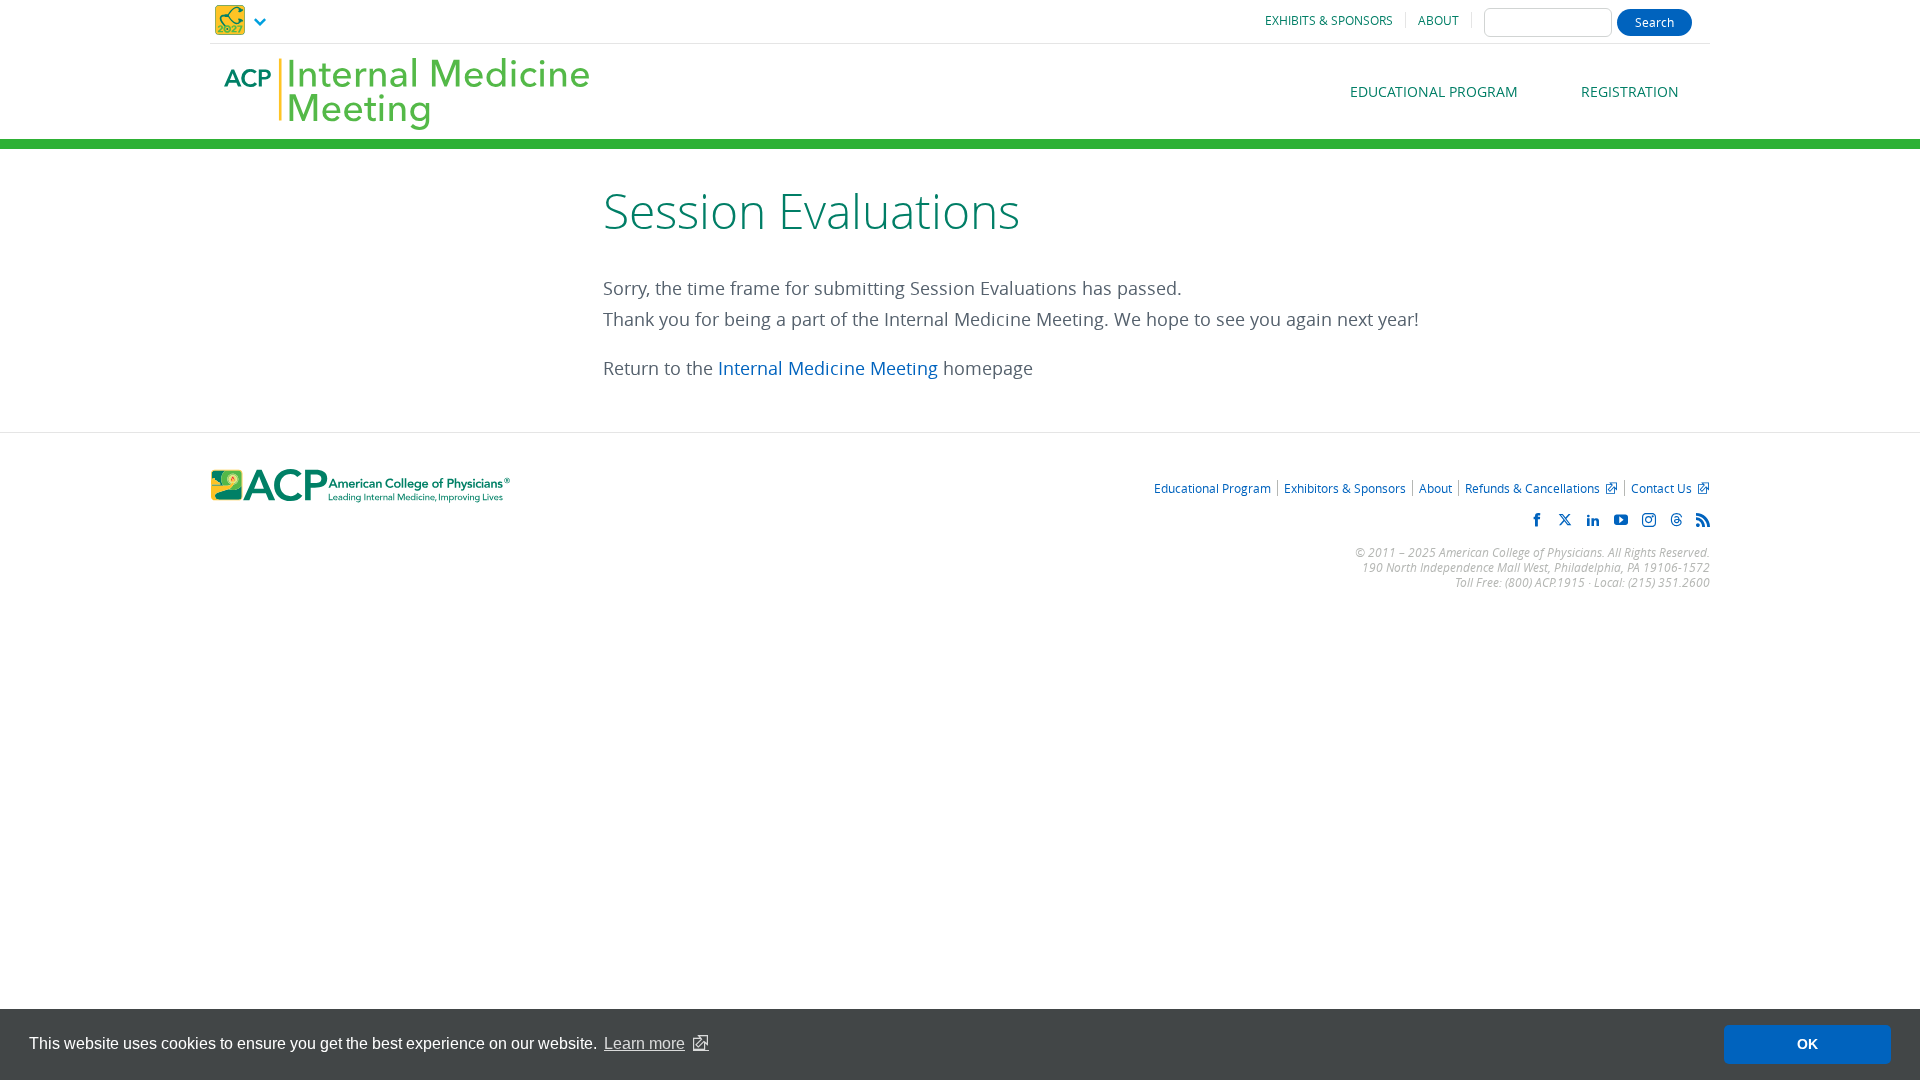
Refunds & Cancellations (1532, 488)
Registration (1630, 91)
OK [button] (1807, 1044)
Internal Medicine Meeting (828, 368)
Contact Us (1661, 488)
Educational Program (1434, 91)
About (1438, 20)
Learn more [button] (644, 1043)
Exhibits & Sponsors (1329, 20)
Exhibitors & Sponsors (1345, 488)
